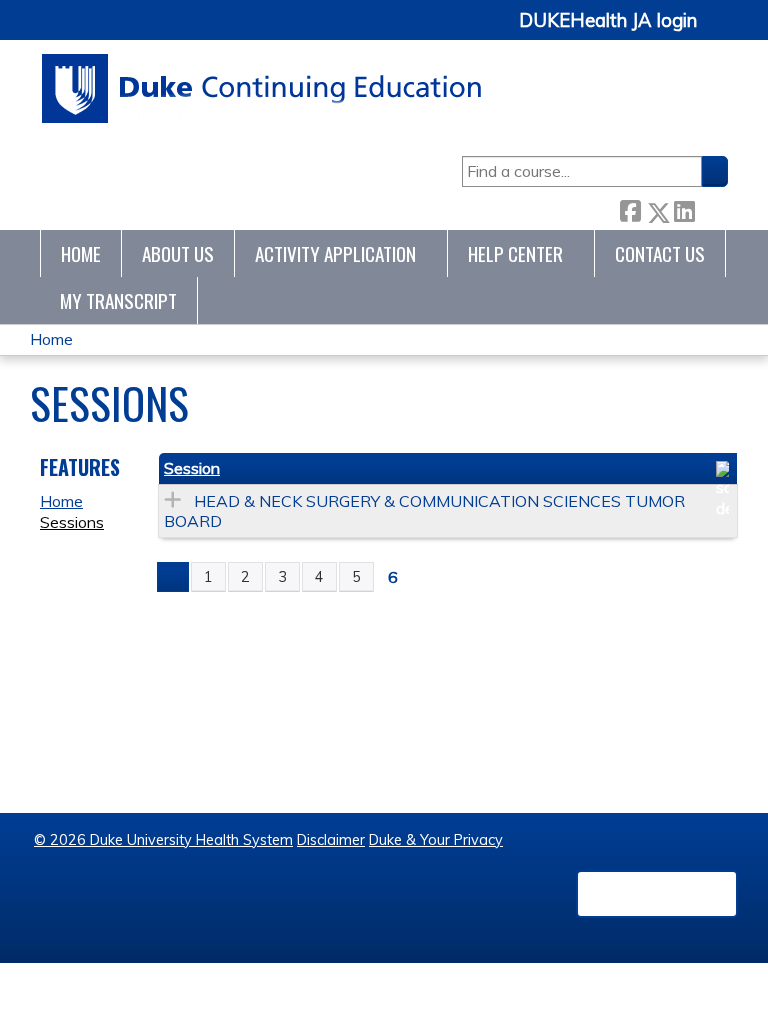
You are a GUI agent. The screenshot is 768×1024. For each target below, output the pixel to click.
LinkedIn (684, 207)
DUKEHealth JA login (608, 21)
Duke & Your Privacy (436, 840)
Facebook (630, 208)
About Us (178, 253)
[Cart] (720, 31)
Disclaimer (331, 840)
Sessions (72, 522)
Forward (711, 207)
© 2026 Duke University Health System (163, 840)
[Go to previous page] (173, 577)
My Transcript (118, 300)
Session (192, 468)
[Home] (262, 88)
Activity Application (335, 253)
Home (81, 253)
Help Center (515, 253)
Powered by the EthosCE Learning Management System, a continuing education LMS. (657, 894)
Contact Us (660, 253)
